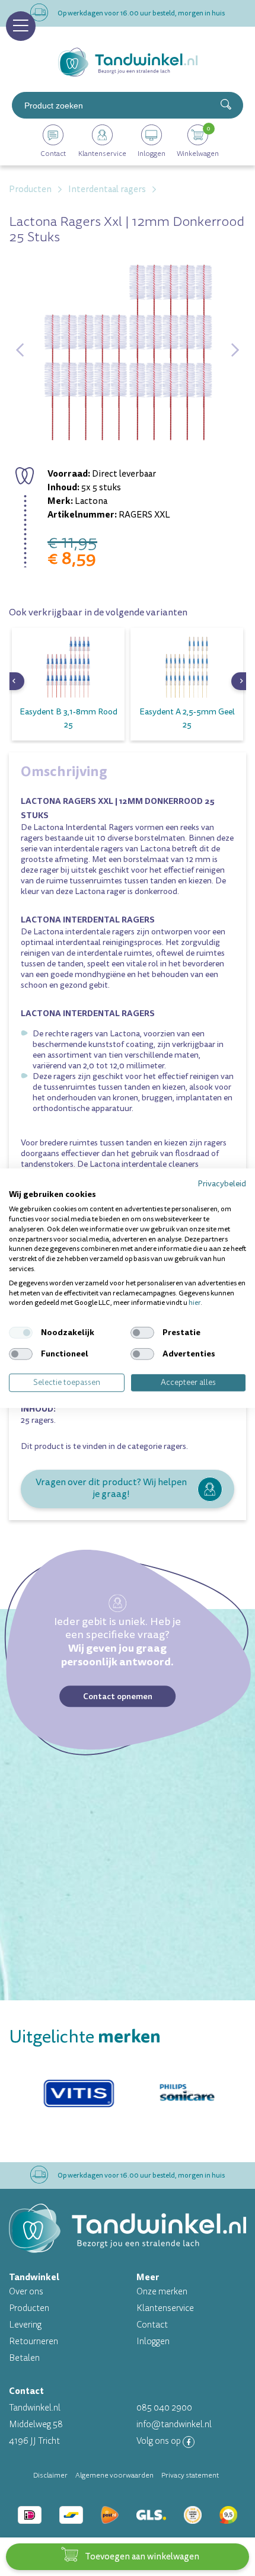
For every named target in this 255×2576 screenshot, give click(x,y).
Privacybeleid (222, 1183)
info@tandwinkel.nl (174, 2425)
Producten (29, 2308)
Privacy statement (190, 2475)
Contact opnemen (118, 1696)
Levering (25, 2325)
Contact (152, 2325)
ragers (175, 1446)
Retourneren (34, 2342)
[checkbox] (21, 1333)
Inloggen (153, 2342)
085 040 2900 (164, 2408)
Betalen (24, 2358)
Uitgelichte (85, 2037)
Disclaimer (50, 2475)
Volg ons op (160, 2441)
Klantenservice (165, 2308)
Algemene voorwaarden (114, 2475)
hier (195, 1303)
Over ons (26, 2292)
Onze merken (162, 2292)
